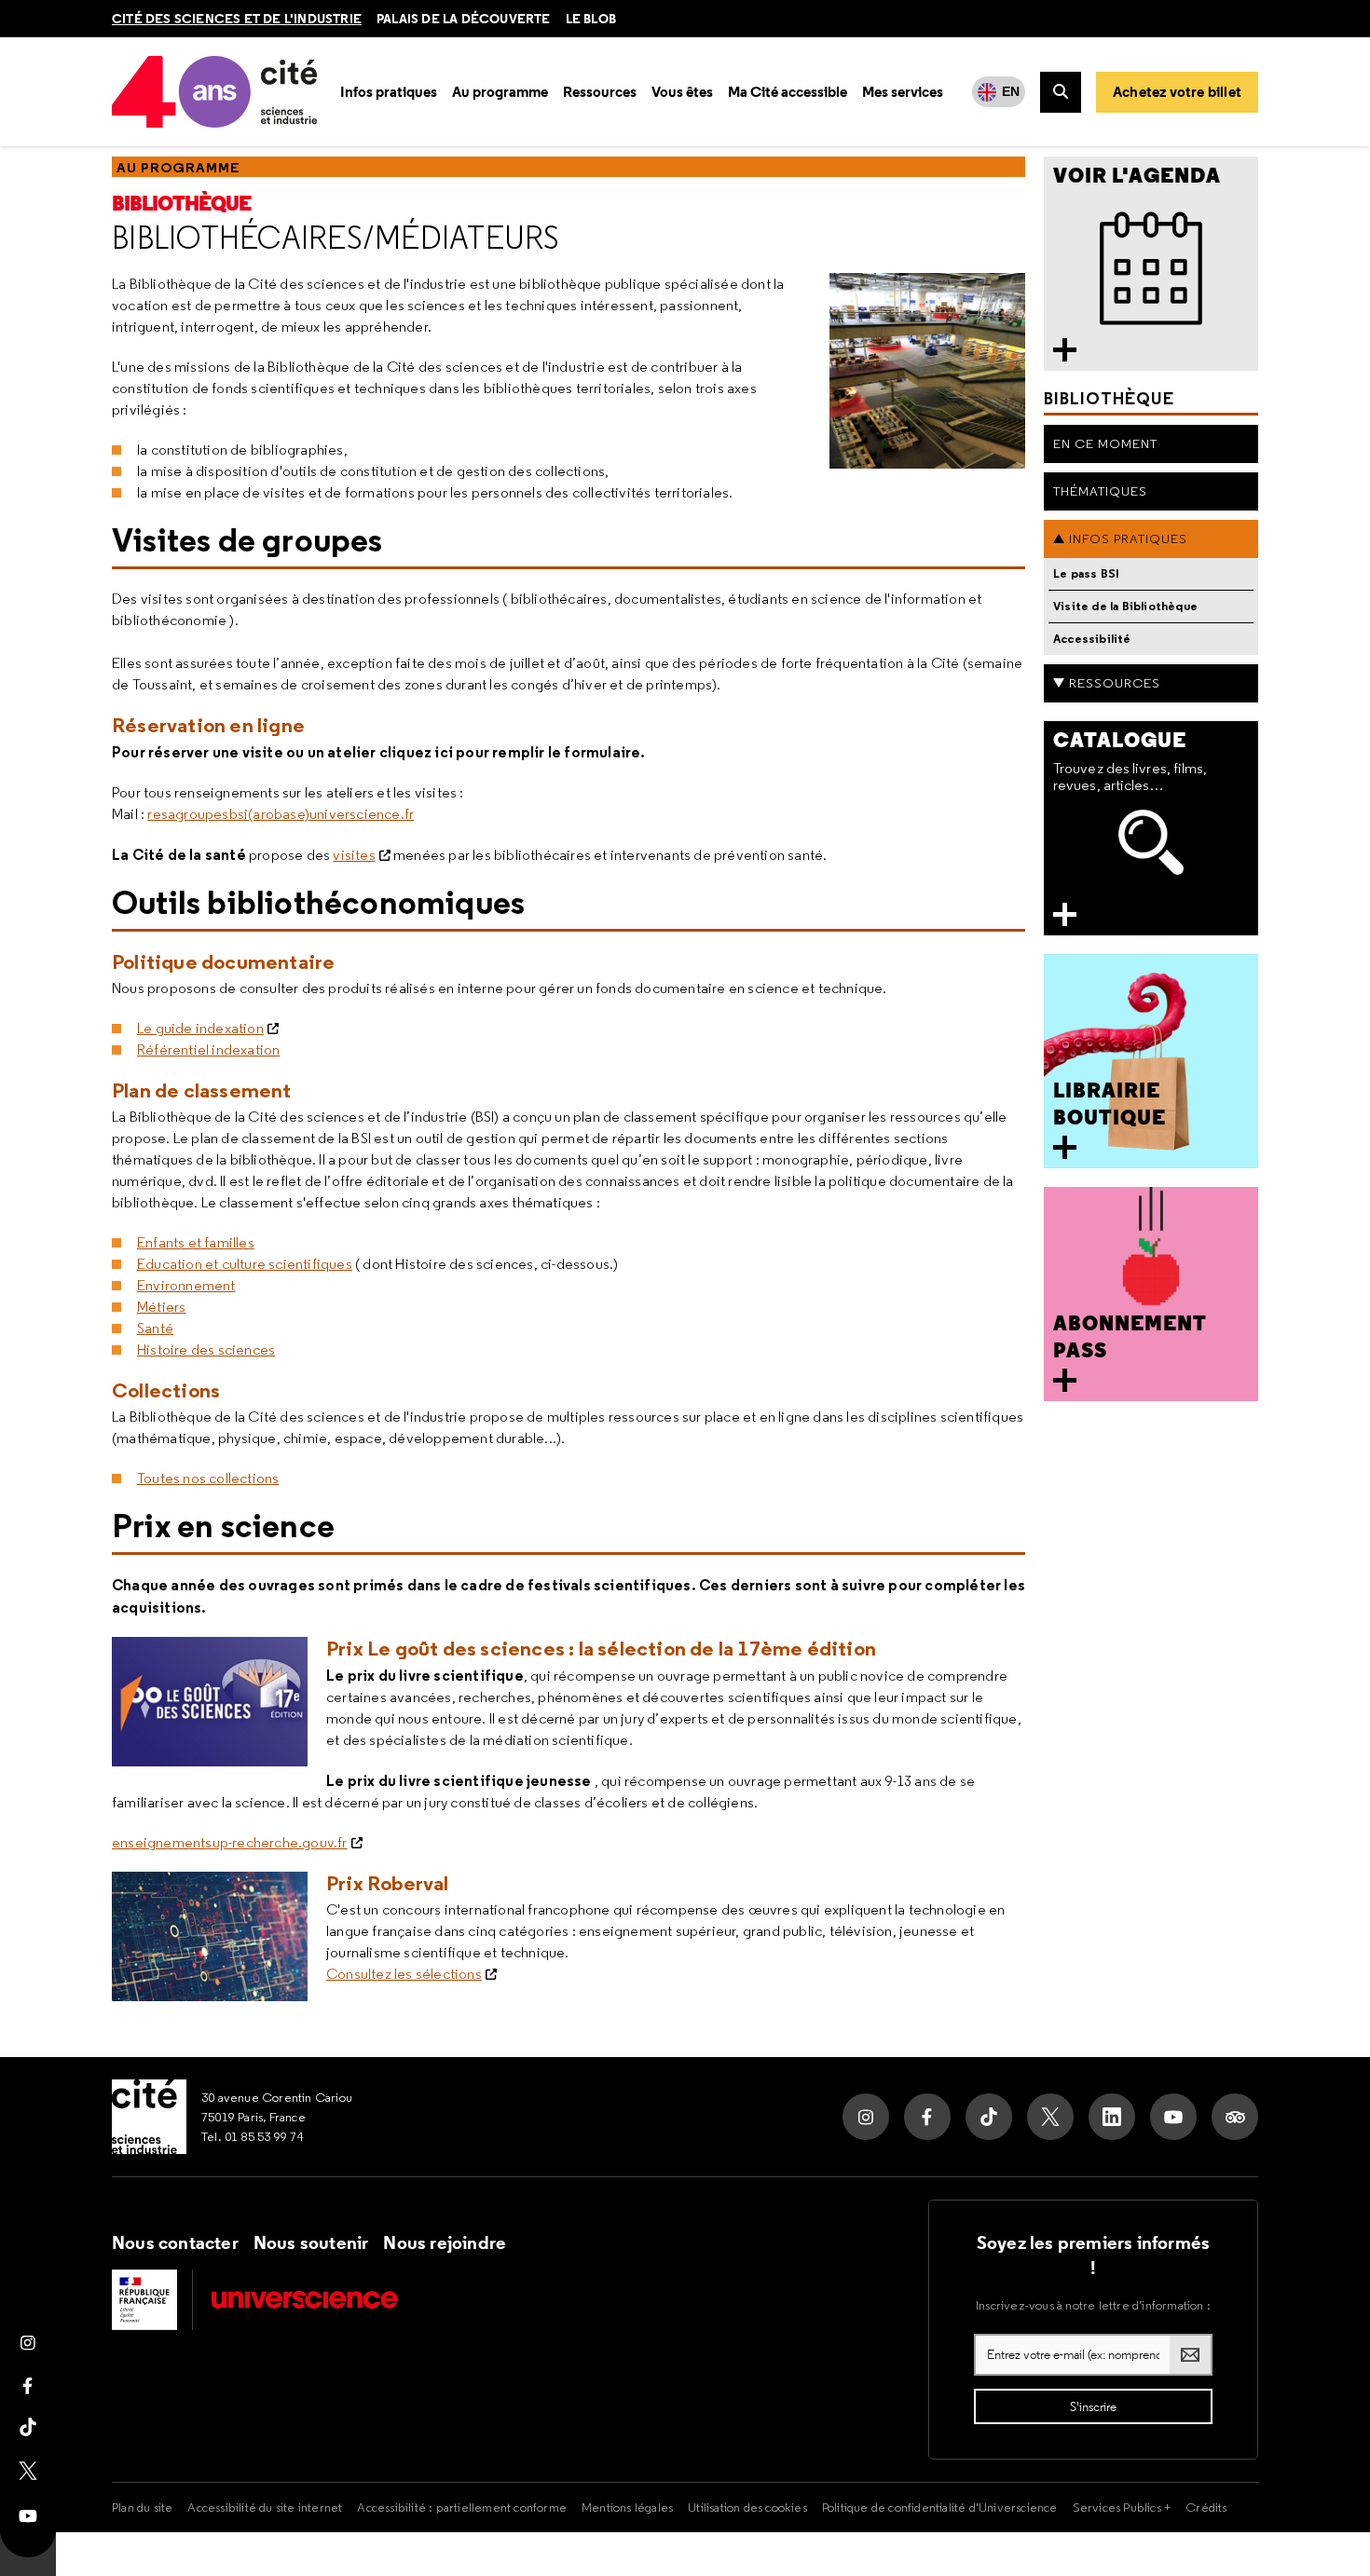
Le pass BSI (1086, 573)
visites (354, 855)
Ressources (1115, 683)
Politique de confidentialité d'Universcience (940, 2507)
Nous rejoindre (445, 2242)
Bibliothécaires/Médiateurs (336, 238)
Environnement (186, 1285)
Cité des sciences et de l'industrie (237, 19)
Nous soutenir (311, 2242)
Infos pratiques (1128, 538)
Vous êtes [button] (682, 92)
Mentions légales (627, 2507)
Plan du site (142, 2507)
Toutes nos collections (208, 1478)
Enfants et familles (196, 1242)
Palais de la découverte (464, 19)
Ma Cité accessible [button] (788, 92)
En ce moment (1105, 443)
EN (1011, 91)
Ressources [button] (600, 92)
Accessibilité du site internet (265, 2507)
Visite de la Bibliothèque (1125, 606)
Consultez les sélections (404, 1974)
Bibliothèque (181, 204)
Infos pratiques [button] (389, 92)
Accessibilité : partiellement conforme (462, 2507)
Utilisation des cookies (747, 2507)
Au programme (178, 167)
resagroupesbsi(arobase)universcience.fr (281, 814)
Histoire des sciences (206, 1349)
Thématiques (1100, 491)
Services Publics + (1122, 2507)
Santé (155, 1328)
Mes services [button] (903, 92)
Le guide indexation (200, 1028)
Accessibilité (1092, 639)
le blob (591, 19)
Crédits (1206, 2507)
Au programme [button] (500, 92)
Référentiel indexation (208, 1049)
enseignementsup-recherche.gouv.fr (230, 1842)
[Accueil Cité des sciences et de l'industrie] (149, 2117)
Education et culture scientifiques (245, 1264)
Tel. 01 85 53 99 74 (253, 2136)
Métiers (161, 1307)
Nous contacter (175, 2242)
